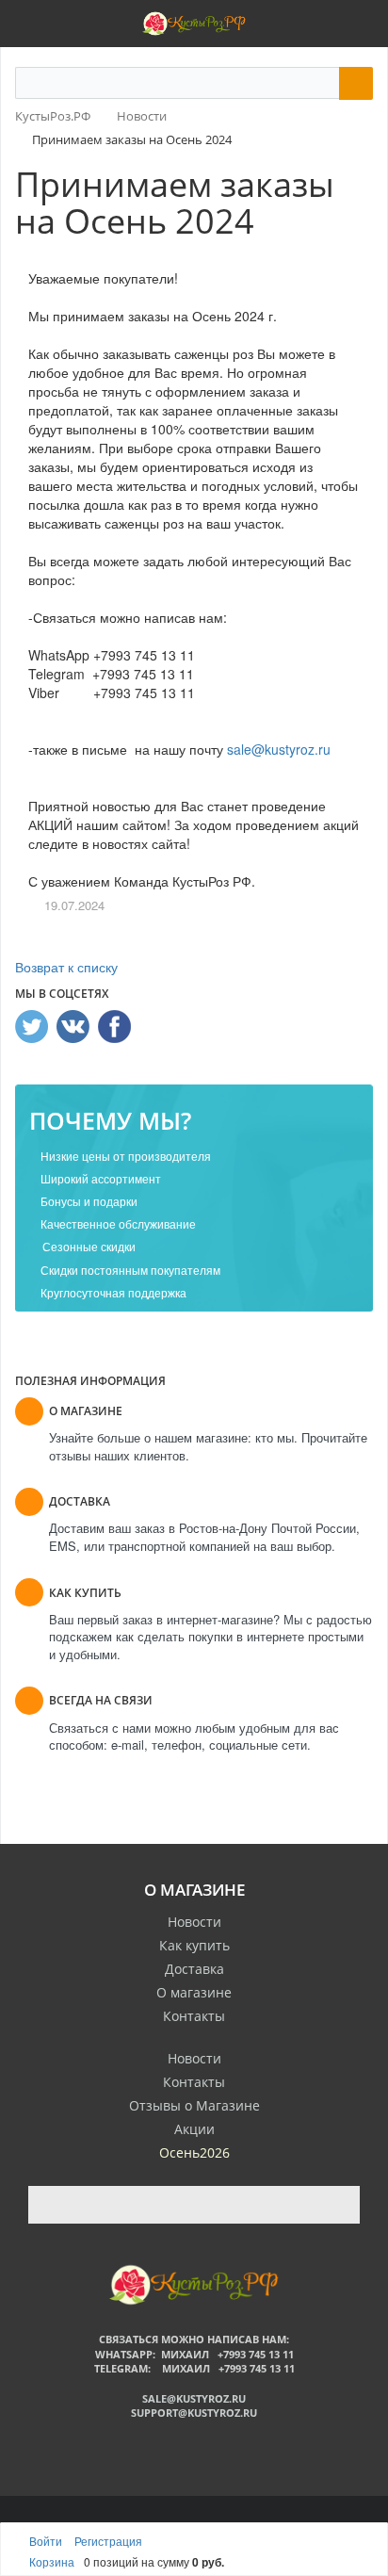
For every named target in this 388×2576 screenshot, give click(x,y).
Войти (47, 2541)
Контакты (194, 2016)
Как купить (194, 1945)
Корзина (52, 2561)
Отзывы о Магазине (194, 2105)
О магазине (194, 1992)
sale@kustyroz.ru (279, 749)
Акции (194, 2129)
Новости (194, 1922)
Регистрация (108, 2541)
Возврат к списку (66, 967)
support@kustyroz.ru (194, 2413)
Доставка (194, 1969)
